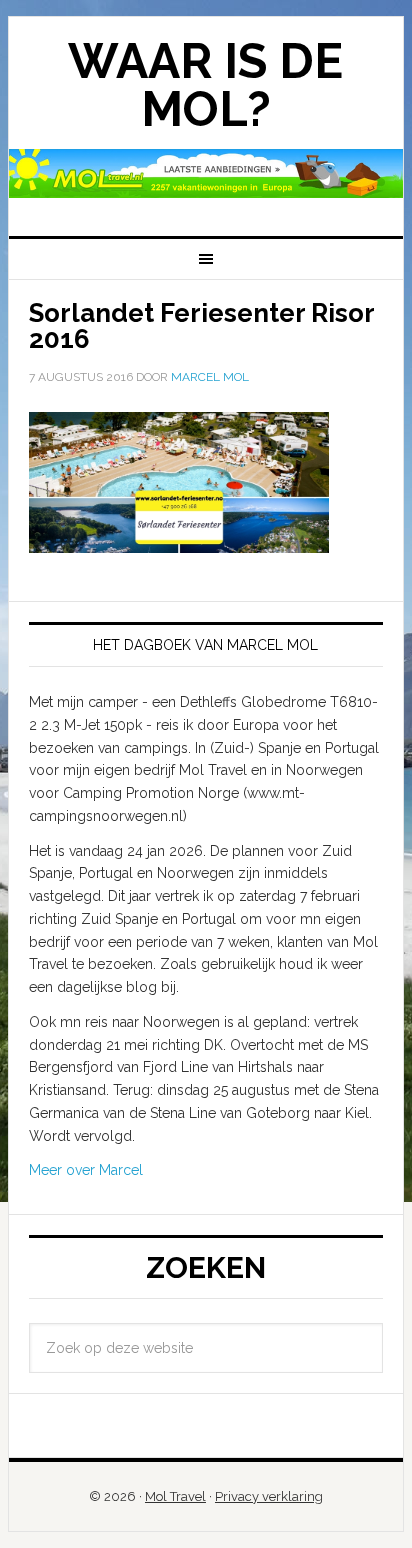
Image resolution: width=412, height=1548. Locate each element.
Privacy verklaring (269, 1496)
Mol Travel (175, 1496)
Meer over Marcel (86, 1170)
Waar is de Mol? (205, 85)
